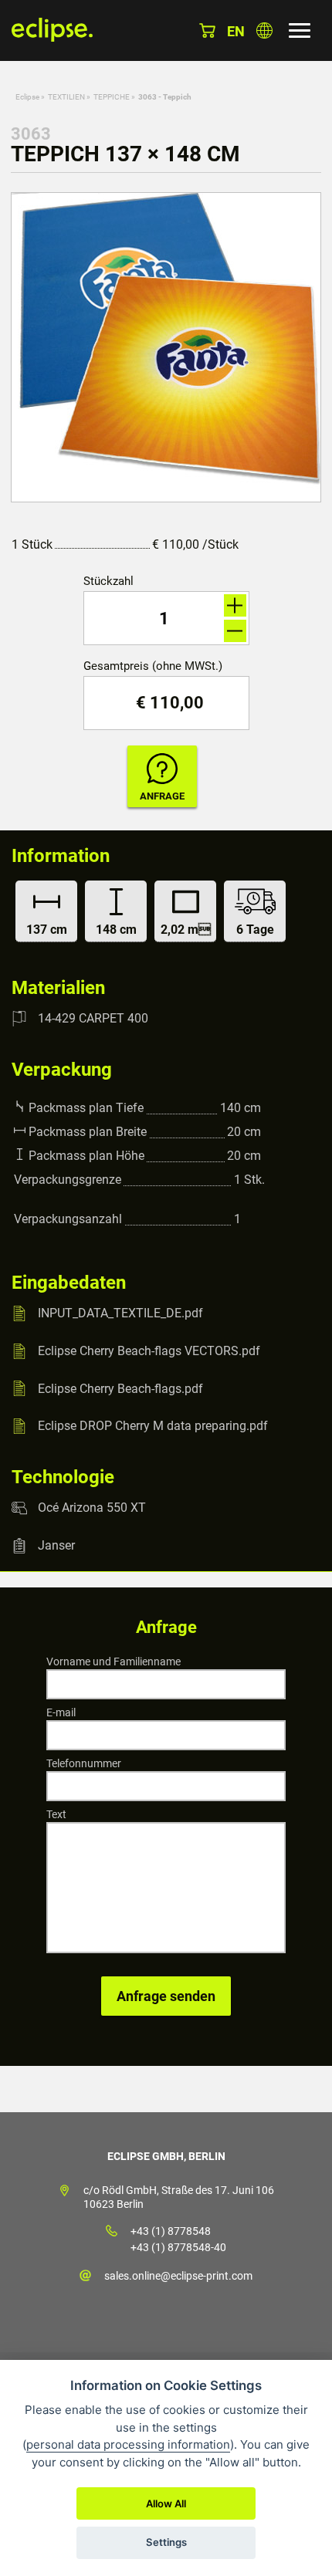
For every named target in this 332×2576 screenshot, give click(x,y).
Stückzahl (108, 581)
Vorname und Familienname (113, 1662)
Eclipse (27, 97)
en (236, 31)
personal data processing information (128, 2444)
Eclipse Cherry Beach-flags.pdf (120, 1388)
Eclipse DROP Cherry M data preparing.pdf (153, 1426)
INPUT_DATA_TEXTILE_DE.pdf (120, 1313)
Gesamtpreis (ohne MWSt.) (153, 666)
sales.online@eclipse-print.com (178, 2276)
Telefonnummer (84, 1763)
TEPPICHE (112, 97)
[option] (166, 347)
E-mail (61, 1712)
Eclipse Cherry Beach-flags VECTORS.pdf (149, 1351)
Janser (56, 1545)
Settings (166, 2542)
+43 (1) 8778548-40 (178, 2247)
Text (56, 1814)
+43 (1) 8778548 (171, 2231)
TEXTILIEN (66, 97)
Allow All (166, 2503)
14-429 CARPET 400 (93, 1018)
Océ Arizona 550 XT (92, 1508)
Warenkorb (207, 30)
